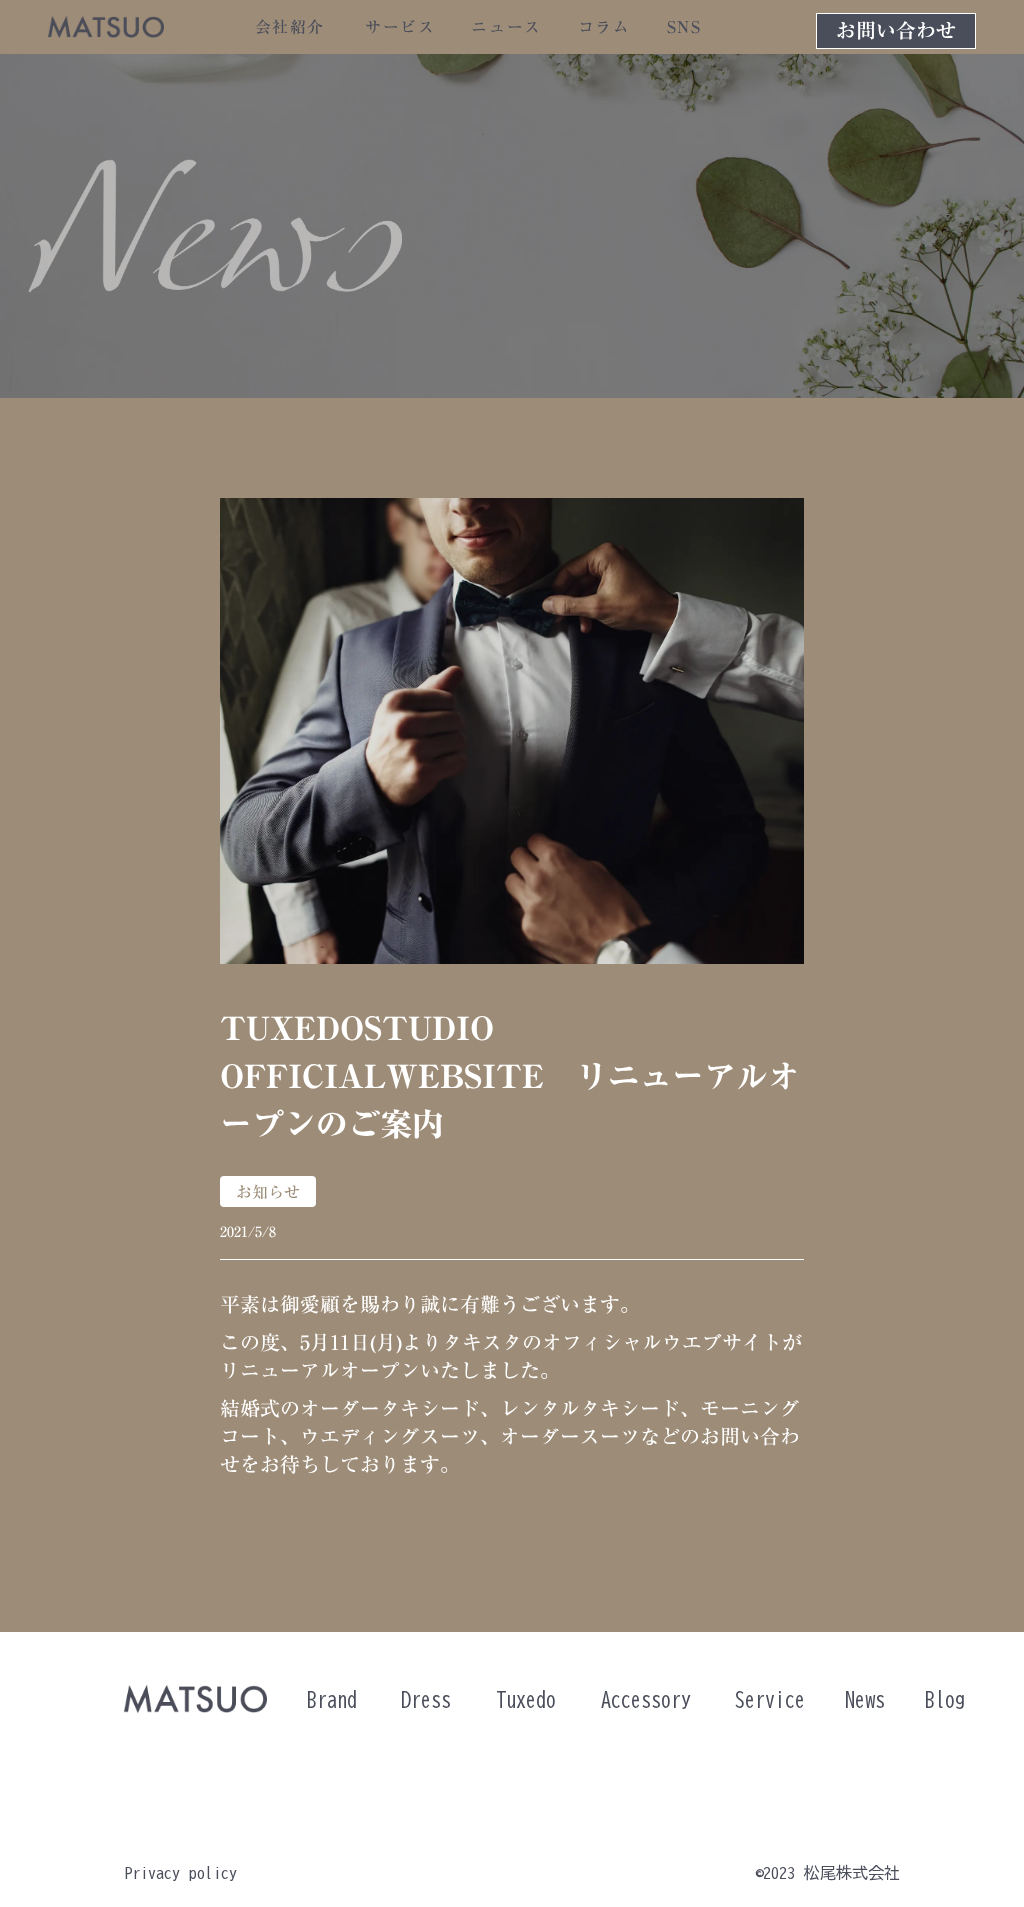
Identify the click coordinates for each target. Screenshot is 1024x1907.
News (865, 1699)
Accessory (646, 1699)
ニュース (506, 27)
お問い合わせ (896, 31)
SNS (684, 27)
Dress (426, 1699)
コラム (604, 27)
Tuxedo (526, 1699)
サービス (400, 27)
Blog (945, 1699)
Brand (332, 1699)
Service (770, 1699)
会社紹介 (290, 27)
